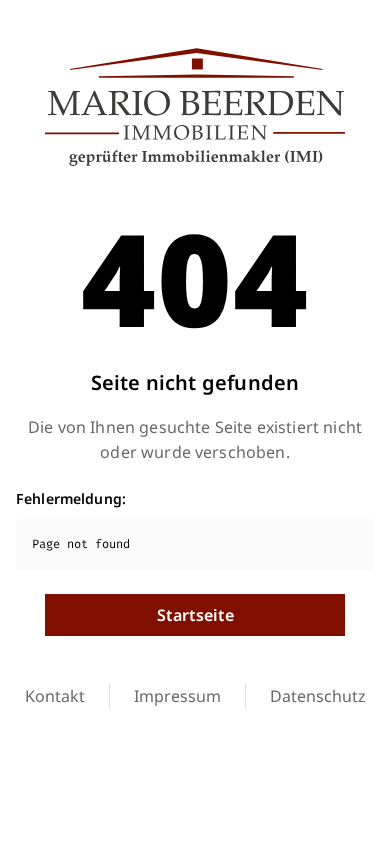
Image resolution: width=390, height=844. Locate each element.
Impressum (177, 696)
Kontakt (55, 696)
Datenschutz (318, 696)
